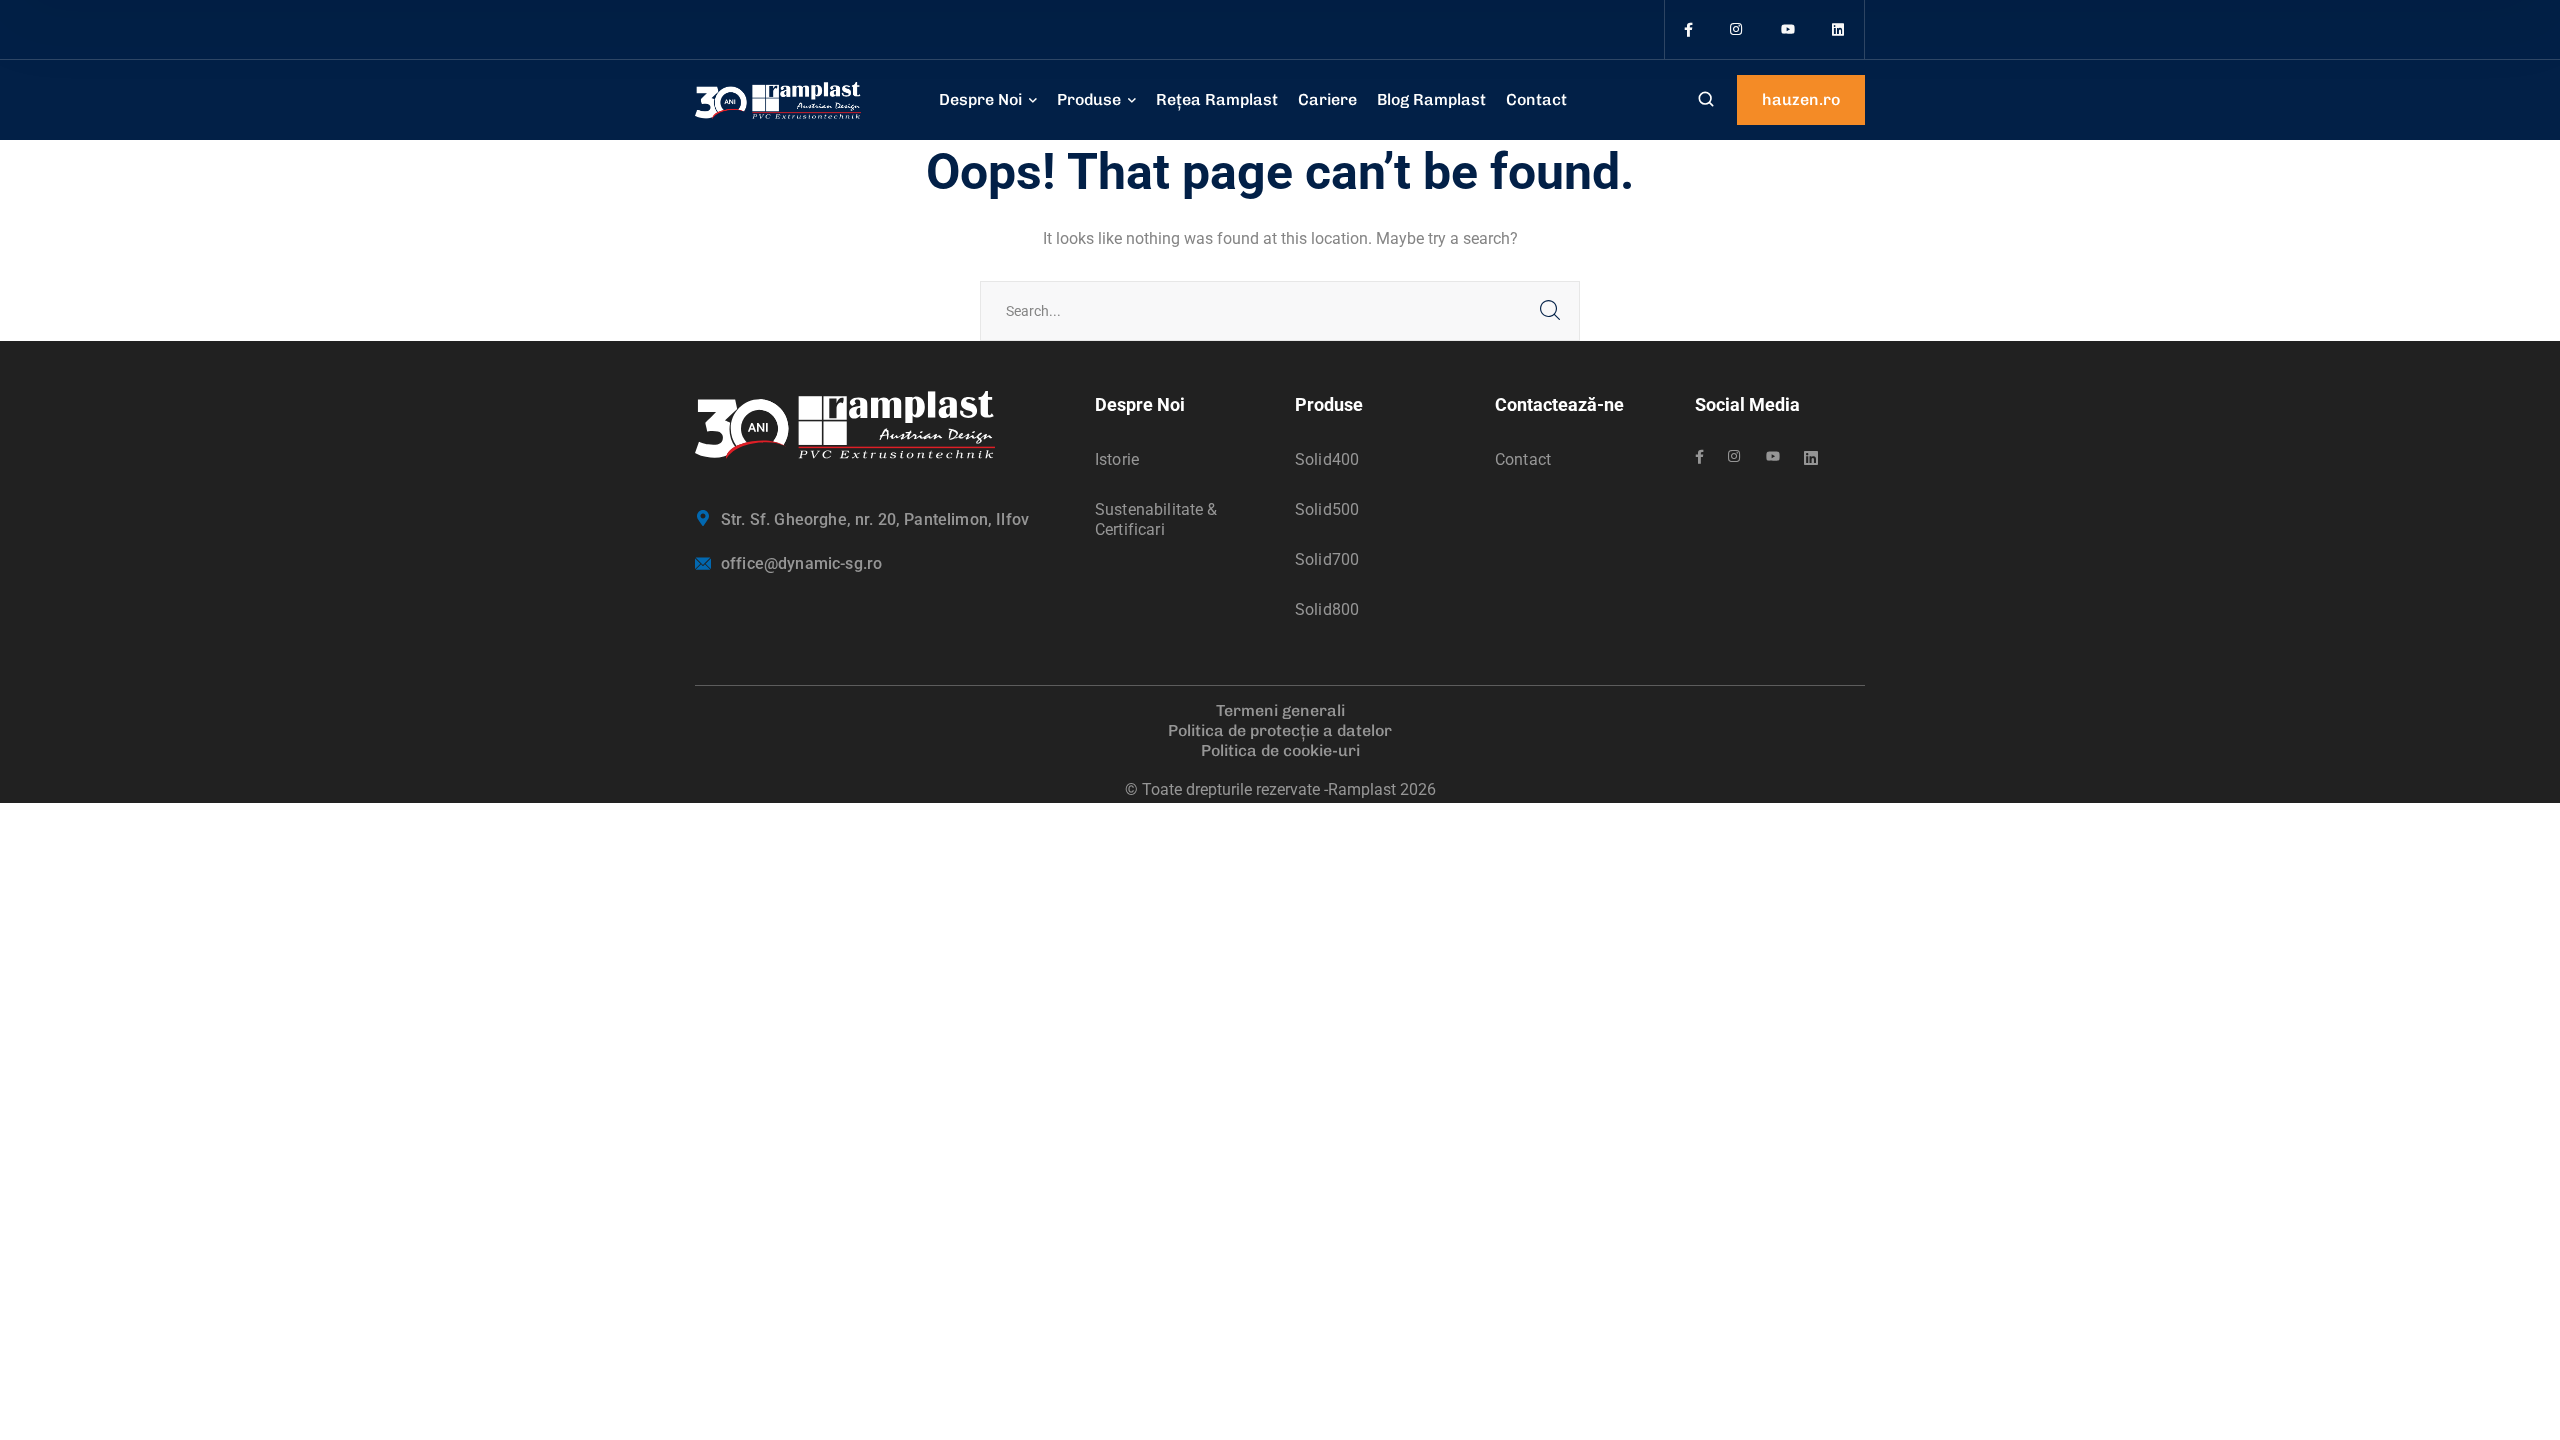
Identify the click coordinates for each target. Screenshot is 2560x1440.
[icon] (1688, 30)
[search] (1706, 101)
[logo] (778, 99)
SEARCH (1550, 311)
